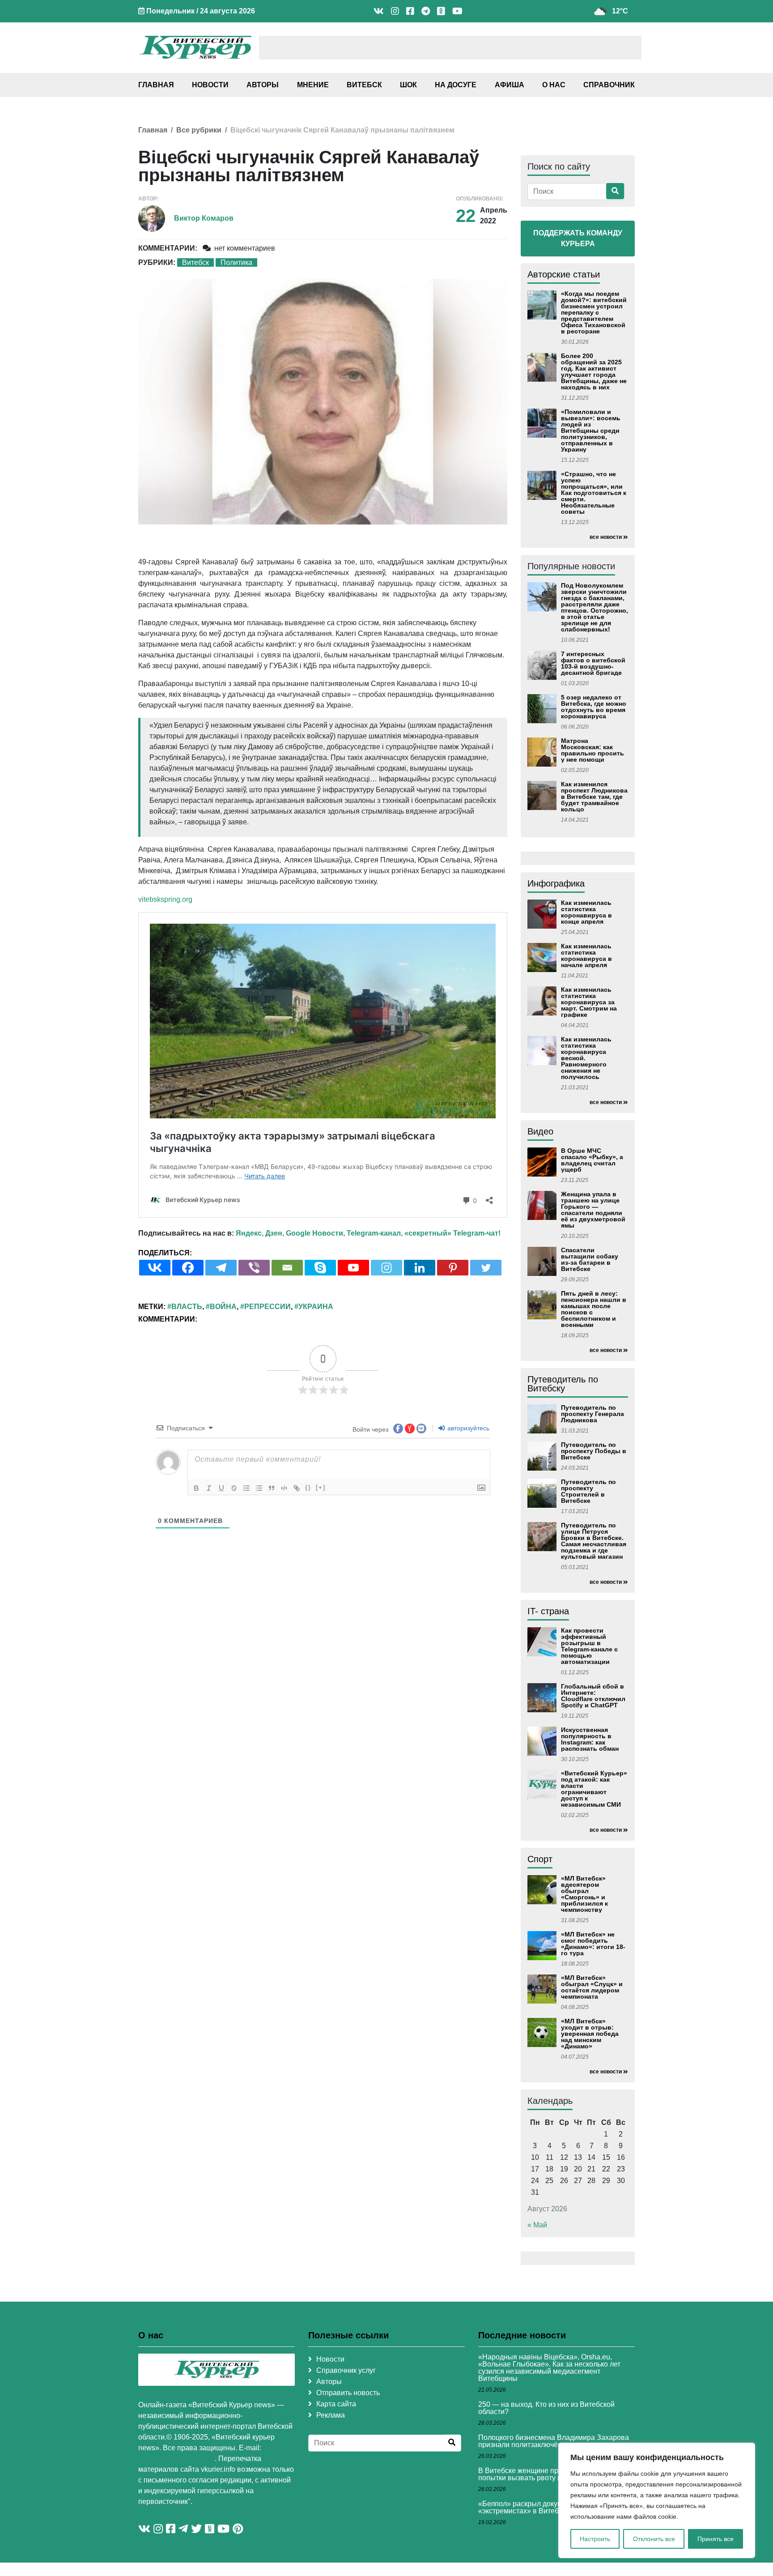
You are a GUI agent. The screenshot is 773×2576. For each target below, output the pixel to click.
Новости (210, 85)
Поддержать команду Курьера (578, 238)
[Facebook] (188, 1268)
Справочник (609, 85)
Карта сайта (336, 2404)
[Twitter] (486, 1268)
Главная (156, 85)
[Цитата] (272, 1488)
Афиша (510, 85)
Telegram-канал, (375, 1233)
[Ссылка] (297, 1488)
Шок (408, 85)
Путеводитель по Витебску (563, 1384)
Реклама (331, 2415)
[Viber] (254, 1268)
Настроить (595, 2539)
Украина (316, 1307)
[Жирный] (196, 1488)
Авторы (263, 85)
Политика (236, 262)
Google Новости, (315, 1233)
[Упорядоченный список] (246, 1488)
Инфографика (556, 883)
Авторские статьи (564, 274)
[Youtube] (353, 1268)
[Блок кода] (284, 1488)
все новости (606, 537)
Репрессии (268, 1307)
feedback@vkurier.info (176, 2459)
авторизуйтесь (467, 1428)
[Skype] (320, 1268)
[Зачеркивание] (234, 1488)
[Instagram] (386, 1268)
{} (308, 1487)
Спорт (540, 1859)
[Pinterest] (453, 1268)
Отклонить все (654, 2539)
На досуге (456, 85)
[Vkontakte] (155, 1268)
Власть (187, 1307)
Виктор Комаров (204, 218)
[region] (657, 2500)
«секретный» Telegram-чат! (452, 1233)
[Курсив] (209, 1488)
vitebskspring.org (165, 899)
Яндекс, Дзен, (260, 1233)
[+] (321, 1487)
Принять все (716, 2539)
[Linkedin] (420, 1268)
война (223, 1307)
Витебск (364, 85)
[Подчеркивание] (221, 1488)
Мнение (313, 85)
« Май (537, 2225)
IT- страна (548, 1611)
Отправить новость (348, 2393)
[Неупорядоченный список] (259, 1488)
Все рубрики (199, 130)
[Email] (287, 1268)
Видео (540, 1131)
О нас (554, 85)
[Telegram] (221, 1268)
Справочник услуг (346, 2370)
